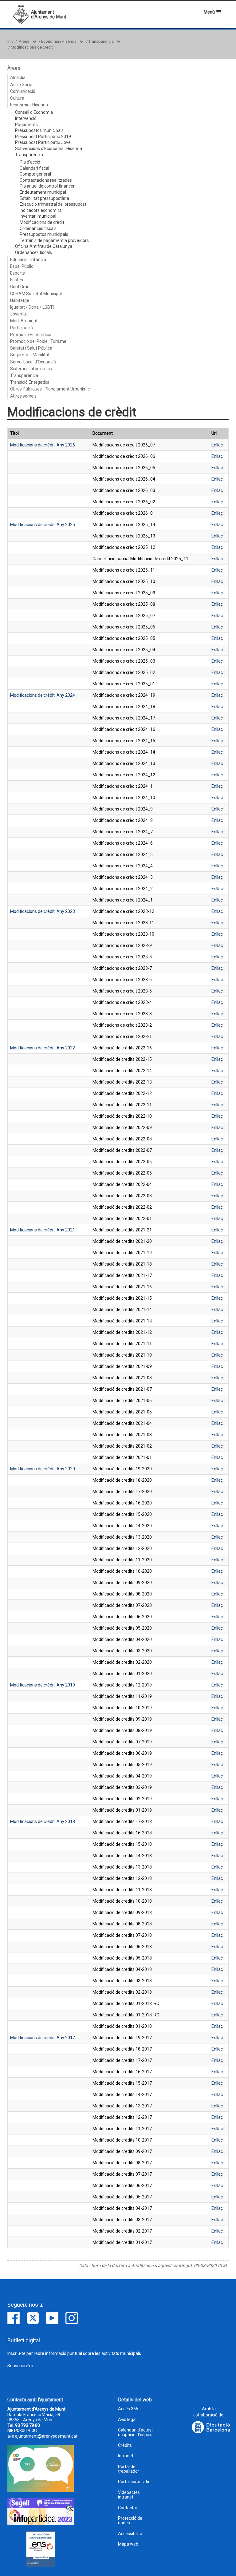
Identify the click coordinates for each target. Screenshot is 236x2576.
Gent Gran (20, 287)
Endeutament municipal (43, 192)
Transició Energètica (30, 382)
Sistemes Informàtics (31, 369)
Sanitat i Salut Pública (31, 348)
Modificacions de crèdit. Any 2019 (43, 1685)
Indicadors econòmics (41, 210)
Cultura (17, 98)
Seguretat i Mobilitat (30, 355)
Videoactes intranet (129, 2495)
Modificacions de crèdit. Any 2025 (43, 525)
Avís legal (127, 2420)
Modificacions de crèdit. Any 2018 (43, 1821)
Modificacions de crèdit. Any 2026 (43, 445)
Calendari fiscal (34, 168)
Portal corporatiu (134, 2482)
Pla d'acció (30, 162)
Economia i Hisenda (59, 41)
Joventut (19, 314)
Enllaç (217, 445)
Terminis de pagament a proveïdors (54, 240)
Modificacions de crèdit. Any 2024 (43, 695)
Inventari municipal (38, 216)
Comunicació (23, 91)
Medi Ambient (24, 321)
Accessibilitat (131, 2534)
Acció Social (22, 85)
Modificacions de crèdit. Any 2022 (43, 1048)
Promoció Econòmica (31, 335)
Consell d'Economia (34, 112)
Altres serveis (23, 396)
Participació (22, 328)
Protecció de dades (130, 2521)
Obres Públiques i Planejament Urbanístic (50, 389)
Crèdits (125, 2445)
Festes (17, 280)
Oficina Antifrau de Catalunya (44, 246)
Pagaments (26, 125)
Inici (11, 41)
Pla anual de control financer (47, 186)
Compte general (35, 174)
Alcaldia (18, 77)
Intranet (126, 2456)
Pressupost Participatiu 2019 (43, 137)
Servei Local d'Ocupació (33, 362)
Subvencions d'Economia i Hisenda (49, 149)
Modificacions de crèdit (32, 47)
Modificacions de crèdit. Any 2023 (43, 911)
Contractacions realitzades (46, 180)
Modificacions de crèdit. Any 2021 (43, 1230)
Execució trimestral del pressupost (53, 204)
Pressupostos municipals (39, 130)
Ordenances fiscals (38, 228)
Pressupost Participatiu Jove (43, 142)
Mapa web (128, 2544)
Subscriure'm (20, 2366)
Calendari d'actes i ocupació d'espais (136, 2432)
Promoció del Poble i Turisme (38, 341)
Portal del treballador (129, 2469)
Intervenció (26, 118)
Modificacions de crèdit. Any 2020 (43, 1469)
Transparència (101, 41)
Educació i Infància (28, 260)
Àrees (24, 41)
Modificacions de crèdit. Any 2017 (43, 2038)
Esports (18, 273)
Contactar (128, 2508)
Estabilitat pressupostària (44, 198)
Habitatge (20, 300)
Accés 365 (128, 2409)
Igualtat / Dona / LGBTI (32, 307)
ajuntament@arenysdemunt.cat (46, 2436)
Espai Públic (22, 266)
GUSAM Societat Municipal (36, 294)
